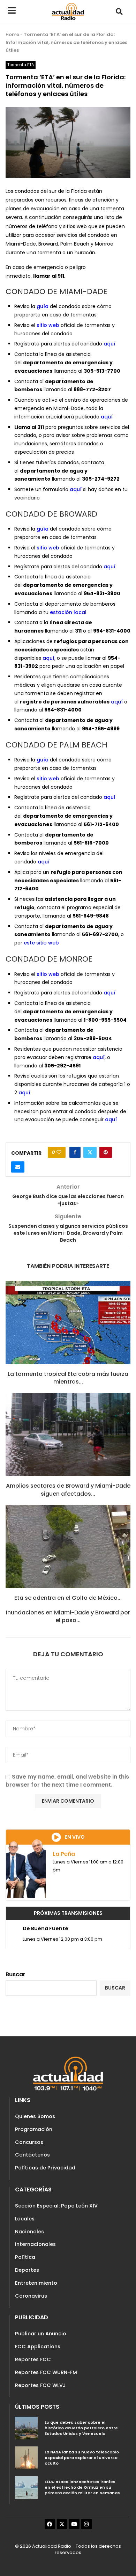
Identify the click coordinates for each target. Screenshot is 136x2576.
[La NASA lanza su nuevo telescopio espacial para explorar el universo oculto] (26, 2458)
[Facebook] (50, 2524)
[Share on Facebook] (75, 1152)
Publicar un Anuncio (41, 2334)
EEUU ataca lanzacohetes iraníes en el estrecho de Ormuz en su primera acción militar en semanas (82, 2487)
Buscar (16, 1974)
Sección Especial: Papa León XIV (56, 2206)
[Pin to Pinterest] (106, 1152)
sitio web (48, 325)
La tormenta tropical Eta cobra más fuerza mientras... (68, 1378)
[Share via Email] (18, 1167)
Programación (34, 2129)
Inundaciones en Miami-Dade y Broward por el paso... (68, 1616)
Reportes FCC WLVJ (40, 2385)
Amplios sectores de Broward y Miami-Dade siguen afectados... (68, 1490)
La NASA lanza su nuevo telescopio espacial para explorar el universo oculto (82, 2457)
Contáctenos (32, 2155)
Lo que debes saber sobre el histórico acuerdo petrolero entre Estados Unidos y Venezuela (81, 2428)
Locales (25, 2219)
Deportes (27, 2270)
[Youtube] (74, 2524)
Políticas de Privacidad (45, 2168)
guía (43, 306)
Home (12, 34)
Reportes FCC (33, 2359)
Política (25, 2257)
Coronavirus (31, 2296)
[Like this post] (59, 1152)
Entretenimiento (36, 2283)
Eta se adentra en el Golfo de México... (68, 1598)
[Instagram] (86, 2524)
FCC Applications (38, 2347)
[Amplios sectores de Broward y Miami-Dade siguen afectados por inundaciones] (68, 1435)
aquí (109, 344)
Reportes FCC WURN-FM (46, 2372)
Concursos (29, 2142)
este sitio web (41, 943)
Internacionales (35, 2244)
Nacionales (29, 2232)
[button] (119, 11)
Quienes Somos (35, 2116)
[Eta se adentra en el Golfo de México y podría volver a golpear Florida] (68, 1546)
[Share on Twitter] (90, 1152)
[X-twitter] (62, 2524)
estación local (68, 612)
